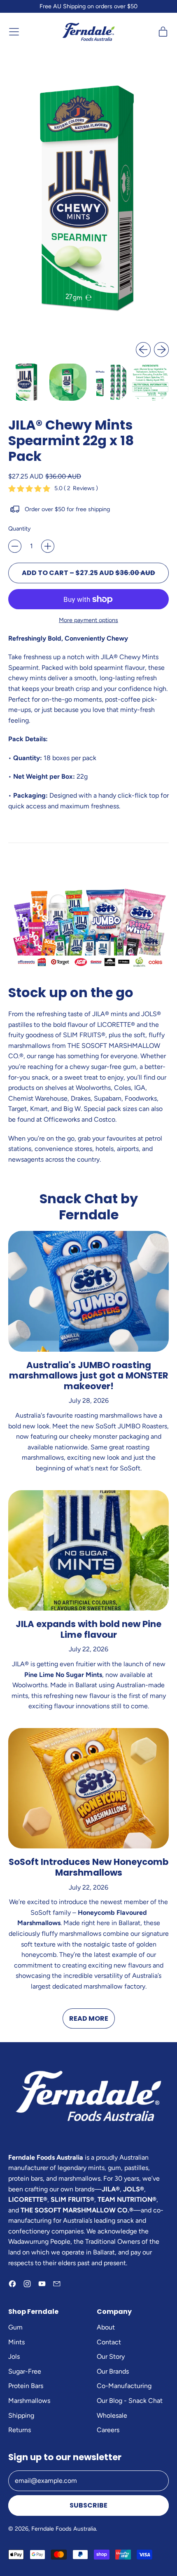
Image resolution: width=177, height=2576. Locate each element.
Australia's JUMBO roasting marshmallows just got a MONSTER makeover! (89, 1376)
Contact (109, 2342)
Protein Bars (26, 2386)
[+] (48, 546)
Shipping (21, 2415)
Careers (108, 2430)
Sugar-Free (25, 2371)
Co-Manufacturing (124, 2386)
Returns (20, 2430)
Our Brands (113, 2371)
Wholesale (112, 2415)
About (106, 2327)
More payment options (88, 620)
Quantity (20, 528)
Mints (16, 2342)
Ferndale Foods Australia (64, 2529)
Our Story (111, 2356)
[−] (15, 546)
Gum (15, 2327)
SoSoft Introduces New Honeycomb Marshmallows (88, 1867)
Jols (14, 2356)
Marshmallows (29, 2401)
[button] (27, 382)
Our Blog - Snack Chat (130, 2401)
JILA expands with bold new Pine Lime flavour (88, 1629)
